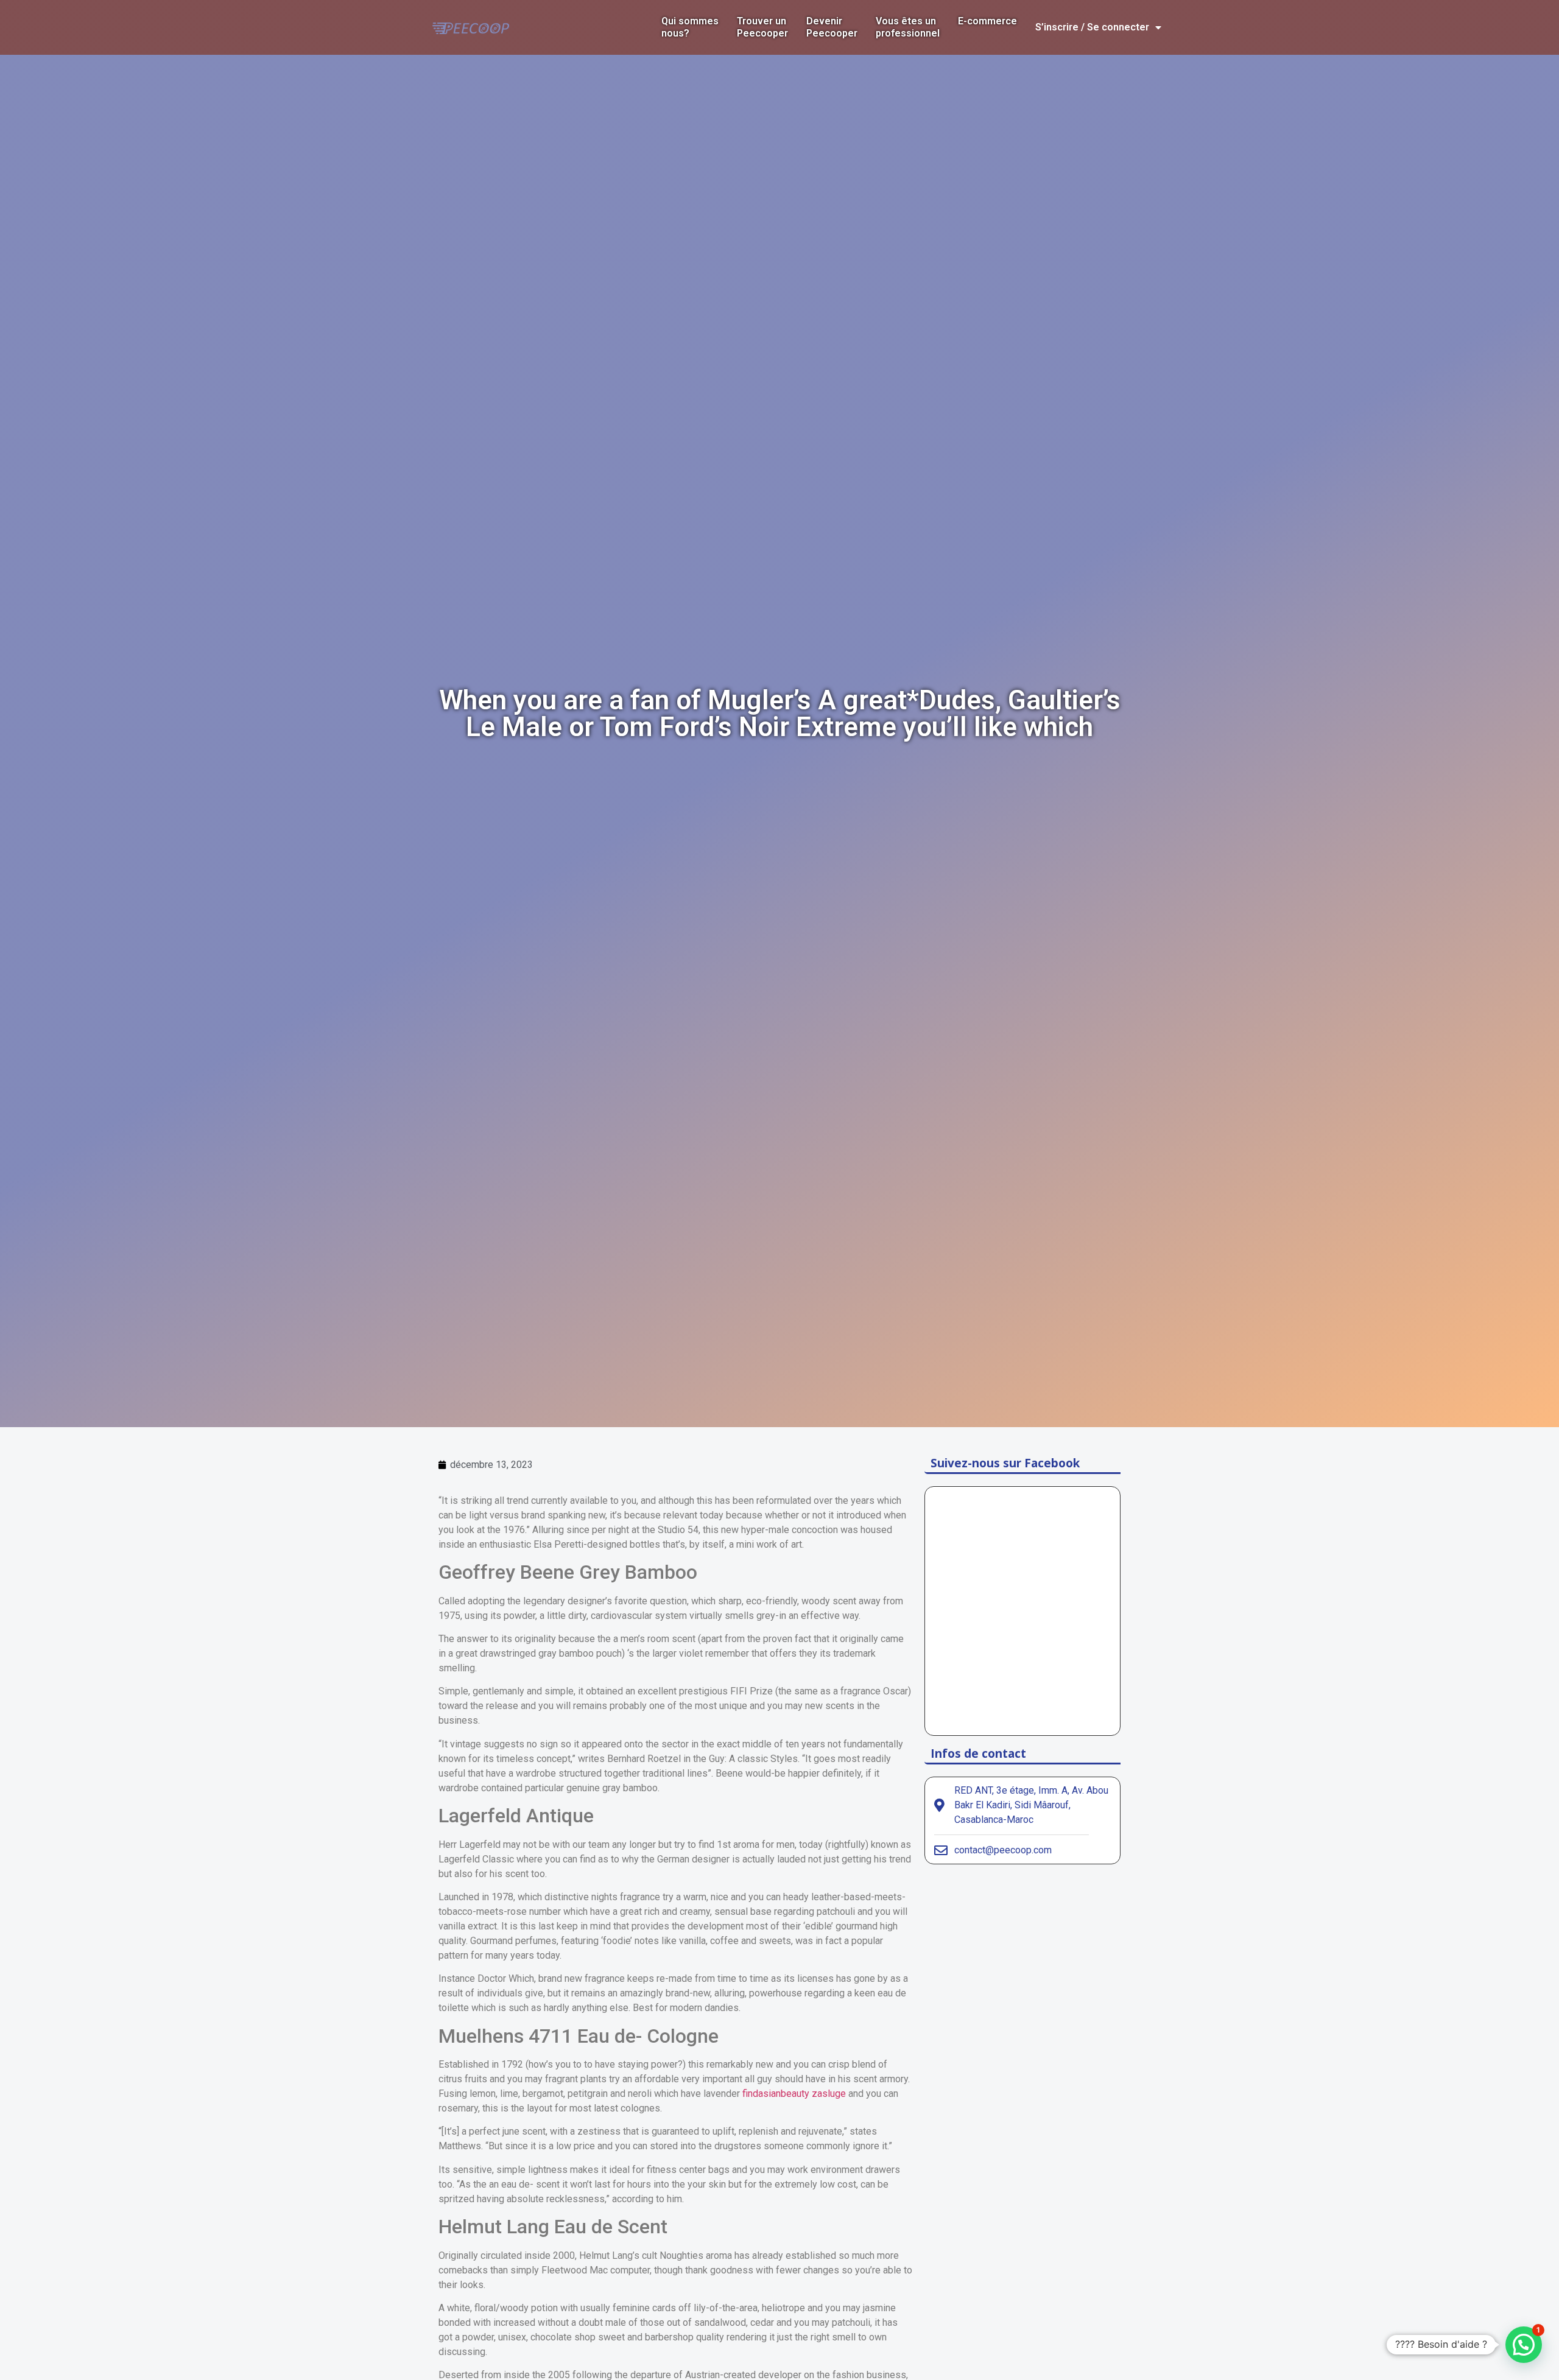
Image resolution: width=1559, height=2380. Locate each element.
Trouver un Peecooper (762, 27)
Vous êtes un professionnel (908, 27)
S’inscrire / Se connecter (1092, 27)
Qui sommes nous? (690, 27)
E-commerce (987, 21)
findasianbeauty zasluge (794, 2094)
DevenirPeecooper (832, 27)
